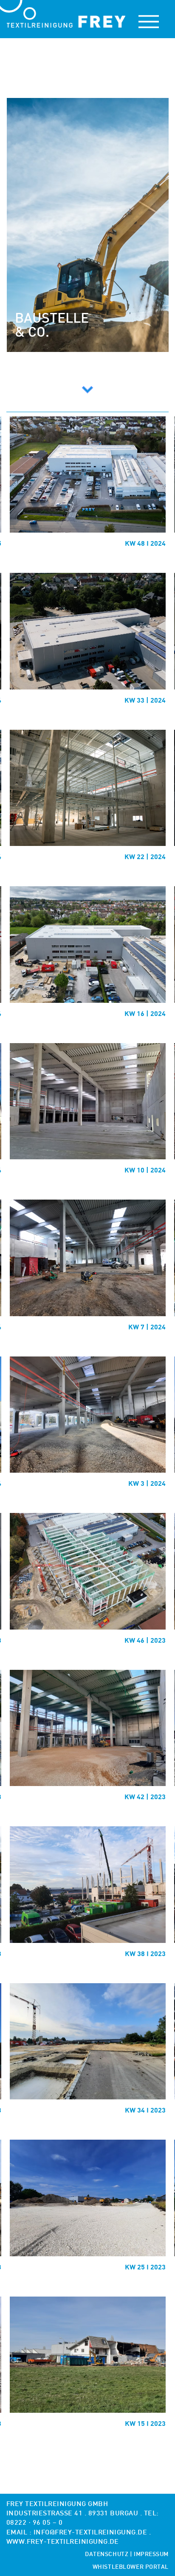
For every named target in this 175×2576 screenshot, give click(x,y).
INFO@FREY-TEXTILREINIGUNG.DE (90, 2533)
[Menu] (149, 22)
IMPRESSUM (151, 2555)
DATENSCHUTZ (107, 2555)
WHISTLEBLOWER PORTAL (131, 2567)
